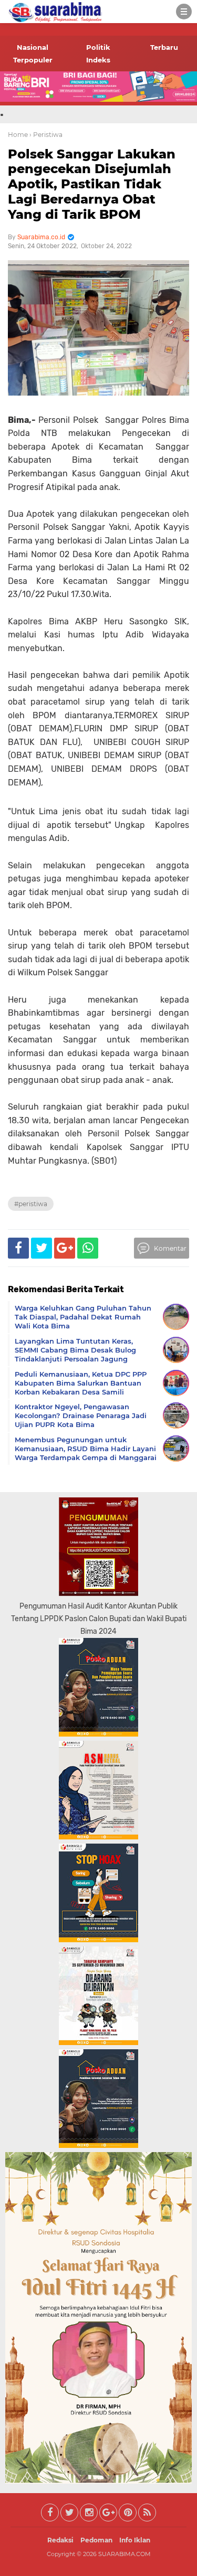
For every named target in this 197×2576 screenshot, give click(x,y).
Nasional (33, 47)
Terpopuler (33, 60)
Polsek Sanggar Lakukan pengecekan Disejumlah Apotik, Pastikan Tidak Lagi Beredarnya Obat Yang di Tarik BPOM (92, 184)
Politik (98, 47)
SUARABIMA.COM (125, 2554)
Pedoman (96, 2540)
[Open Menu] (184, 12)
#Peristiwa (31, 1204)
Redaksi (60, 2540)
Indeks (98, 60)
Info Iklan (135, 2540)
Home (18, 135)
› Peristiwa (46, 135)
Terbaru (164, 47)
